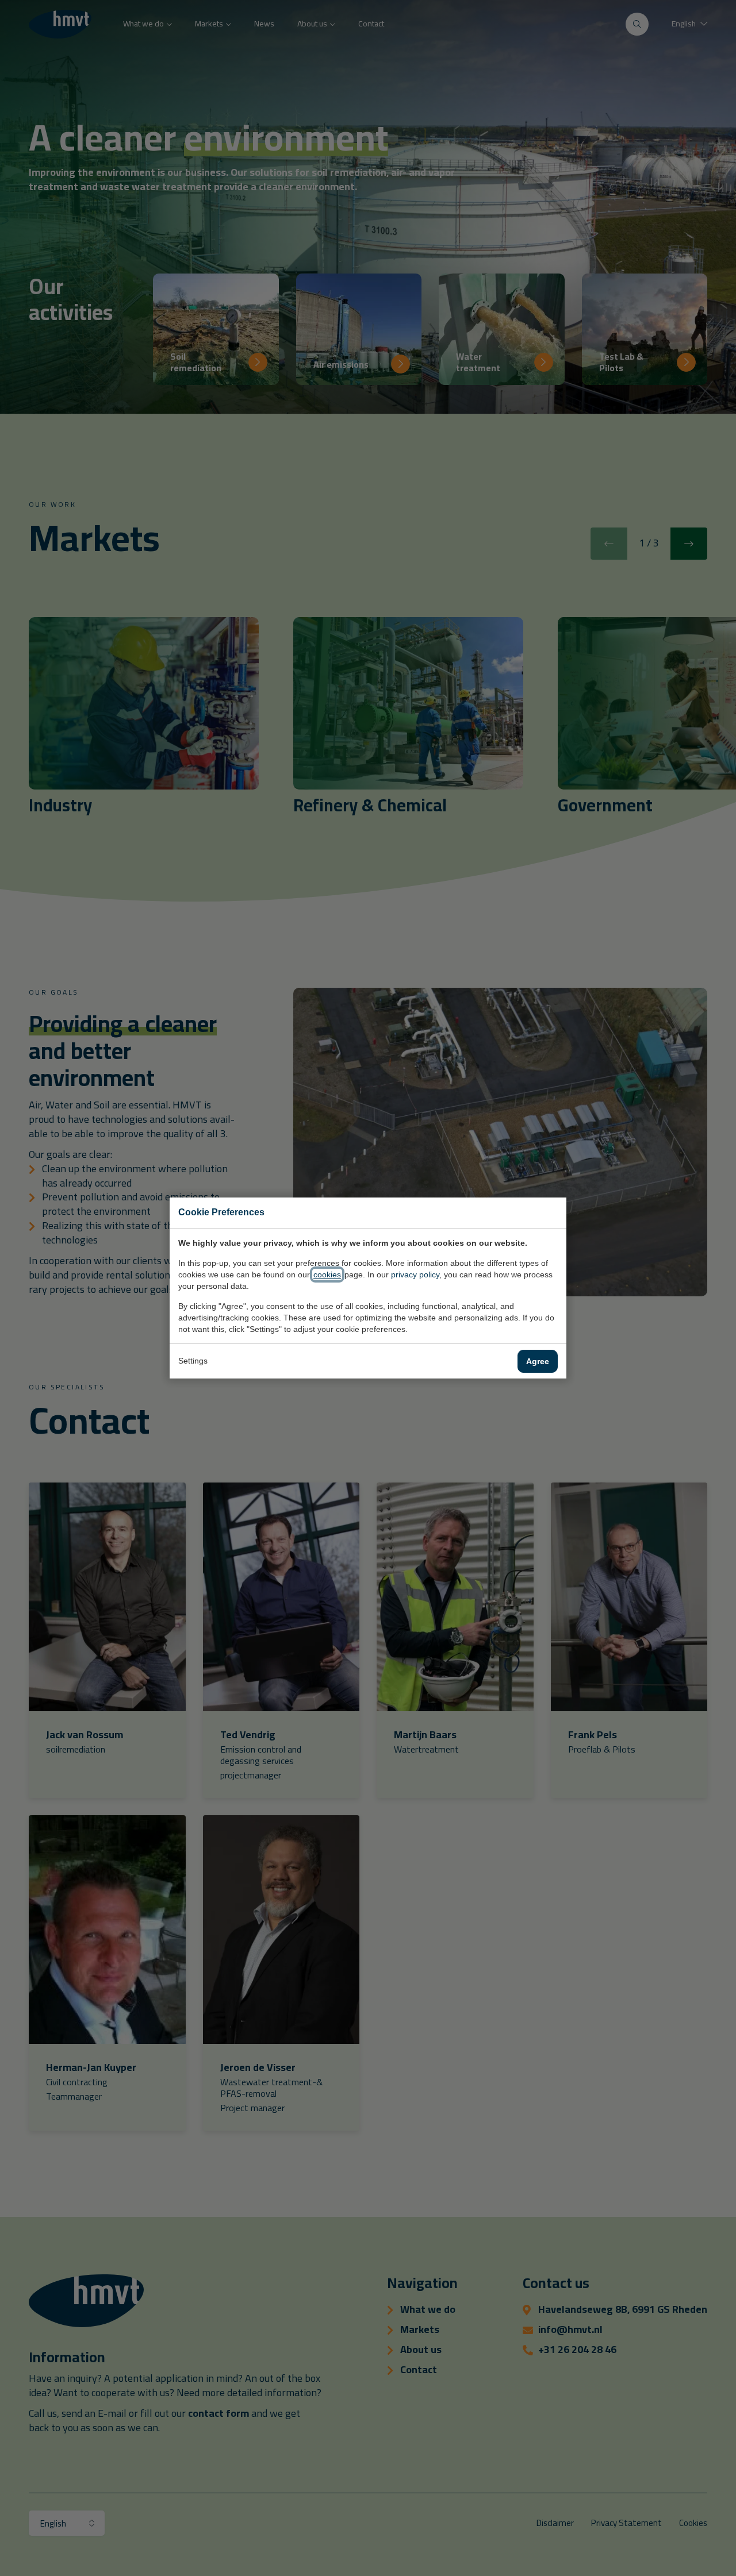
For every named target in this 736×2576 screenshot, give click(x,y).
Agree (538, 1361)
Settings (193, 1361)
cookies (327, 1274)
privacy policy (415, 1274)
